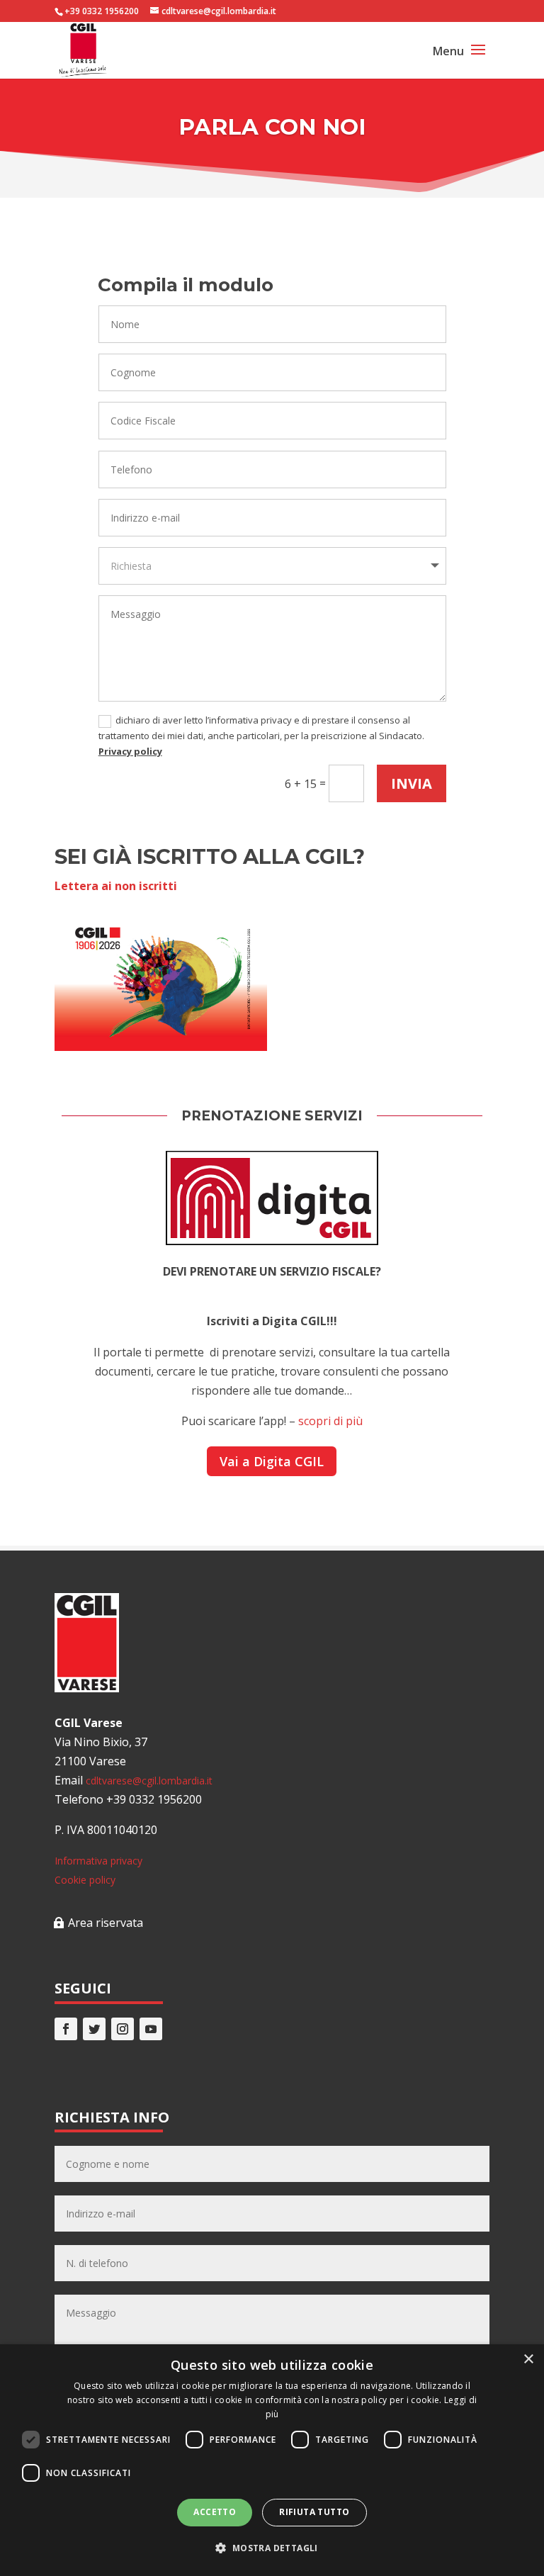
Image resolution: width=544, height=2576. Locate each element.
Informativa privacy (98, 1861)
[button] (272, 2548)
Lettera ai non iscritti (116, 886)
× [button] (528, 2360)
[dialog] (272, 2460)
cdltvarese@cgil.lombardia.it (149, 1781)
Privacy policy (130, 751)
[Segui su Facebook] (66, 2029)
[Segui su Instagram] (123, 2029)
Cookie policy (85, 1880)
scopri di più (330, 1421)
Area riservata (106, 1923)
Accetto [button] (215, 2512)
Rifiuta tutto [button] (314, 2512)
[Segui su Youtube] (151, 2029)
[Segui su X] (94, 2029)
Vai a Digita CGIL (272, 1461)
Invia (412, 783)
